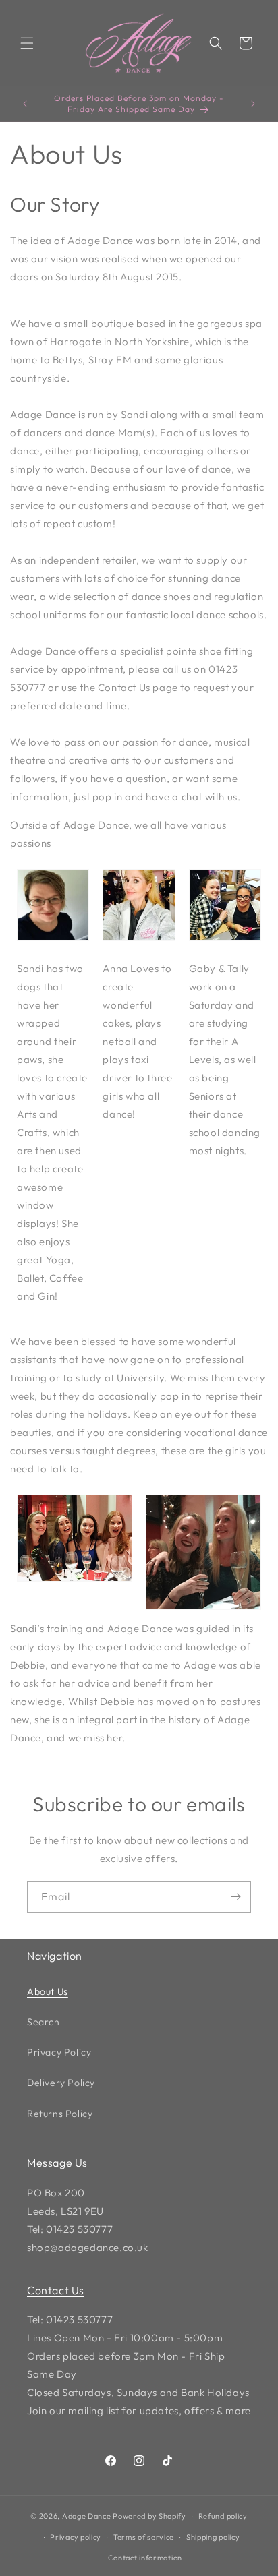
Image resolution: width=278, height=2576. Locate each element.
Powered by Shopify (149, 2516)
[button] (27, 43)
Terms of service (144, 2537)
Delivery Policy (61, 2083)
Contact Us (56, 2290)
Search (44, 2022)
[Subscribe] (235, 1897)
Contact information (145, 2558)
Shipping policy (213, 2537)
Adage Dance (87, 2516)
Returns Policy (60, 2114)
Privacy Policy (59, 2052)
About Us (48, 1991)
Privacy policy (76, 2537)
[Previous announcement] (25, 104)
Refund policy (223, 2516)
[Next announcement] (253, 104)
